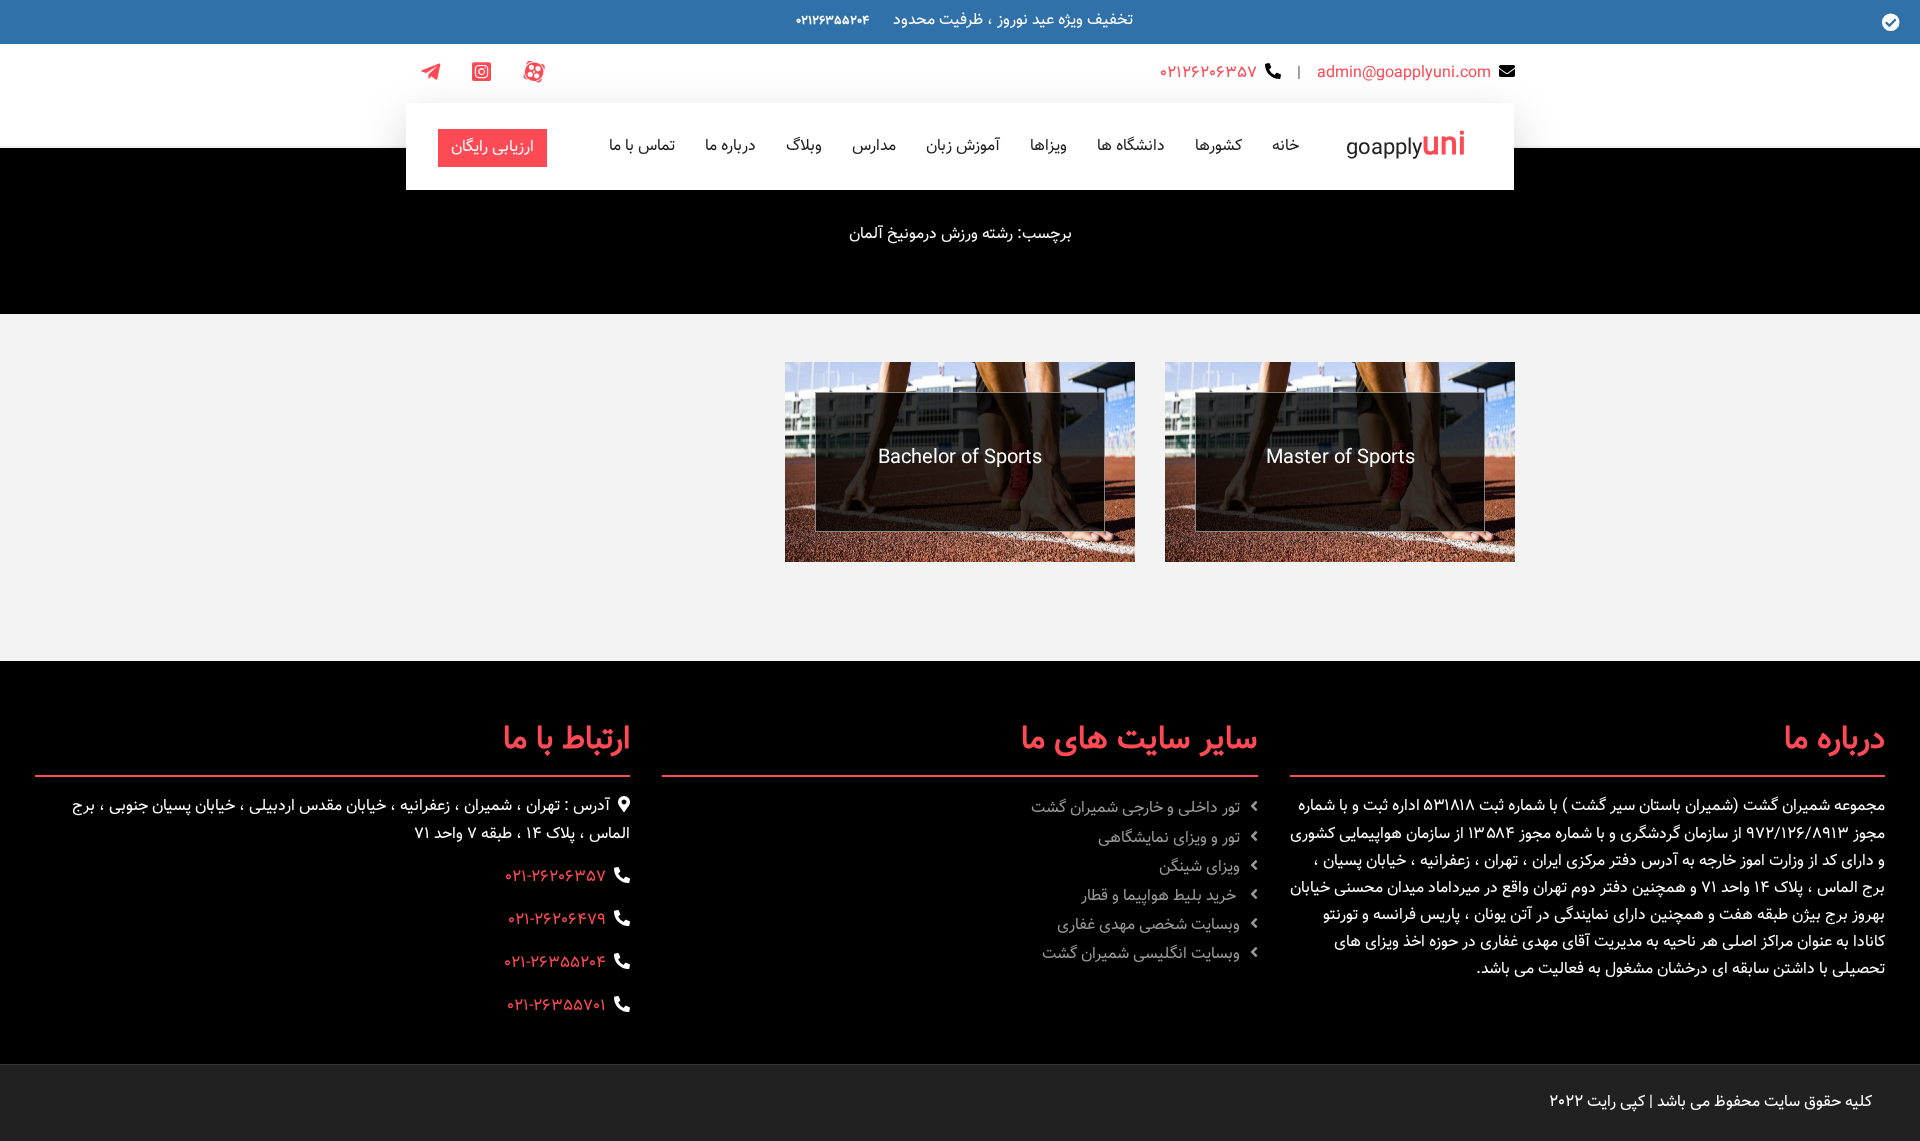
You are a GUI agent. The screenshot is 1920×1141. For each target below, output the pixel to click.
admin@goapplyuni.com (1404, 73)
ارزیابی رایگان (492, 147)
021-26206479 (557, 920)
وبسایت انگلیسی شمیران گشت (1141, 954)
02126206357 (1208, 73)
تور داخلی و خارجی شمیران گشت (1135, 808)
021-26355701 (556, 1006)
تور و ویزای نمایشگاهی (1169, 838)
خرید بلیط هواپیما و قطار (1160, 896)
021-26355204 (555, 963)
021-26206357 (555, 877)
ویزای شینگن (1199, 867)
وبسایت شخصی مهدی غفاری (1148, 925)
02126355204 (832, 21)
